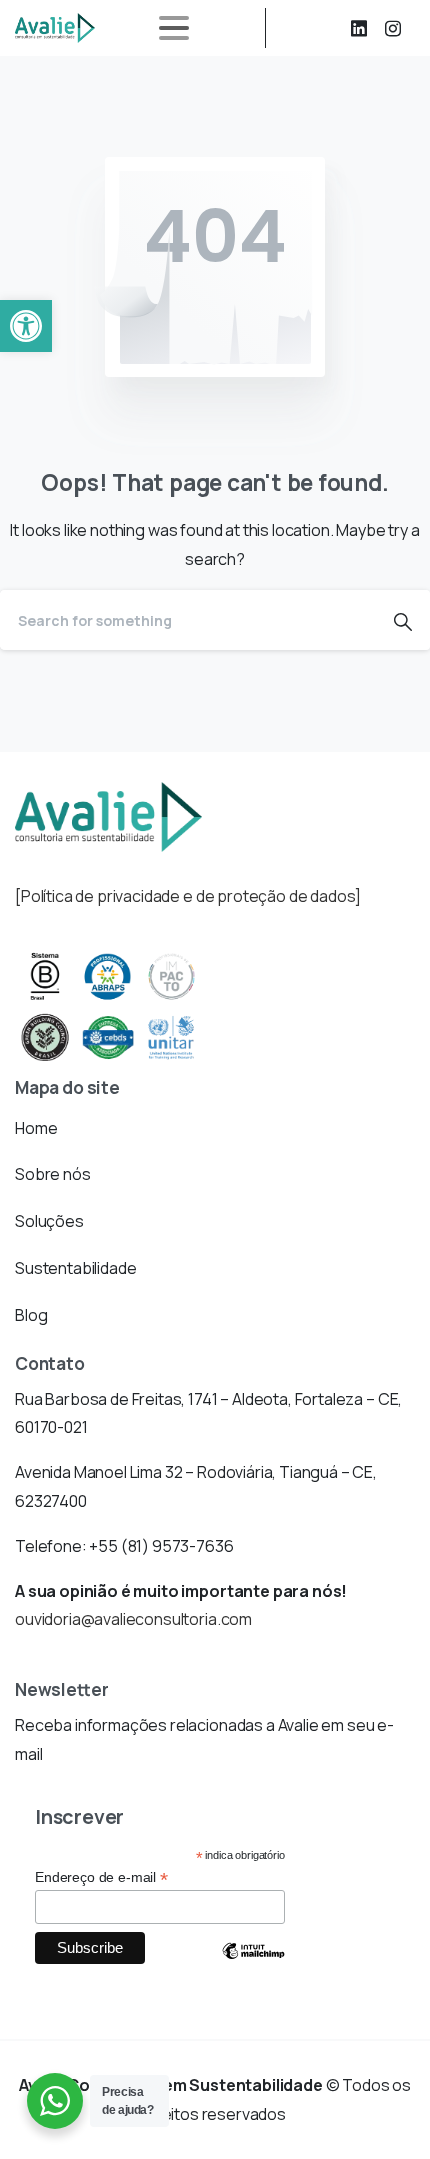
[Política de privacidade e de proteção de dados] (188, 896)
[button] (26, 326)
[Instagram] (393, 28)
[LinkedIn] (359, 28)
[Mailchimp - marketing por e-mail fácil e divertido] (253, 1966)
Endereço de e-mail (101, 1877)
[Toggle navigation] (174, 28)
